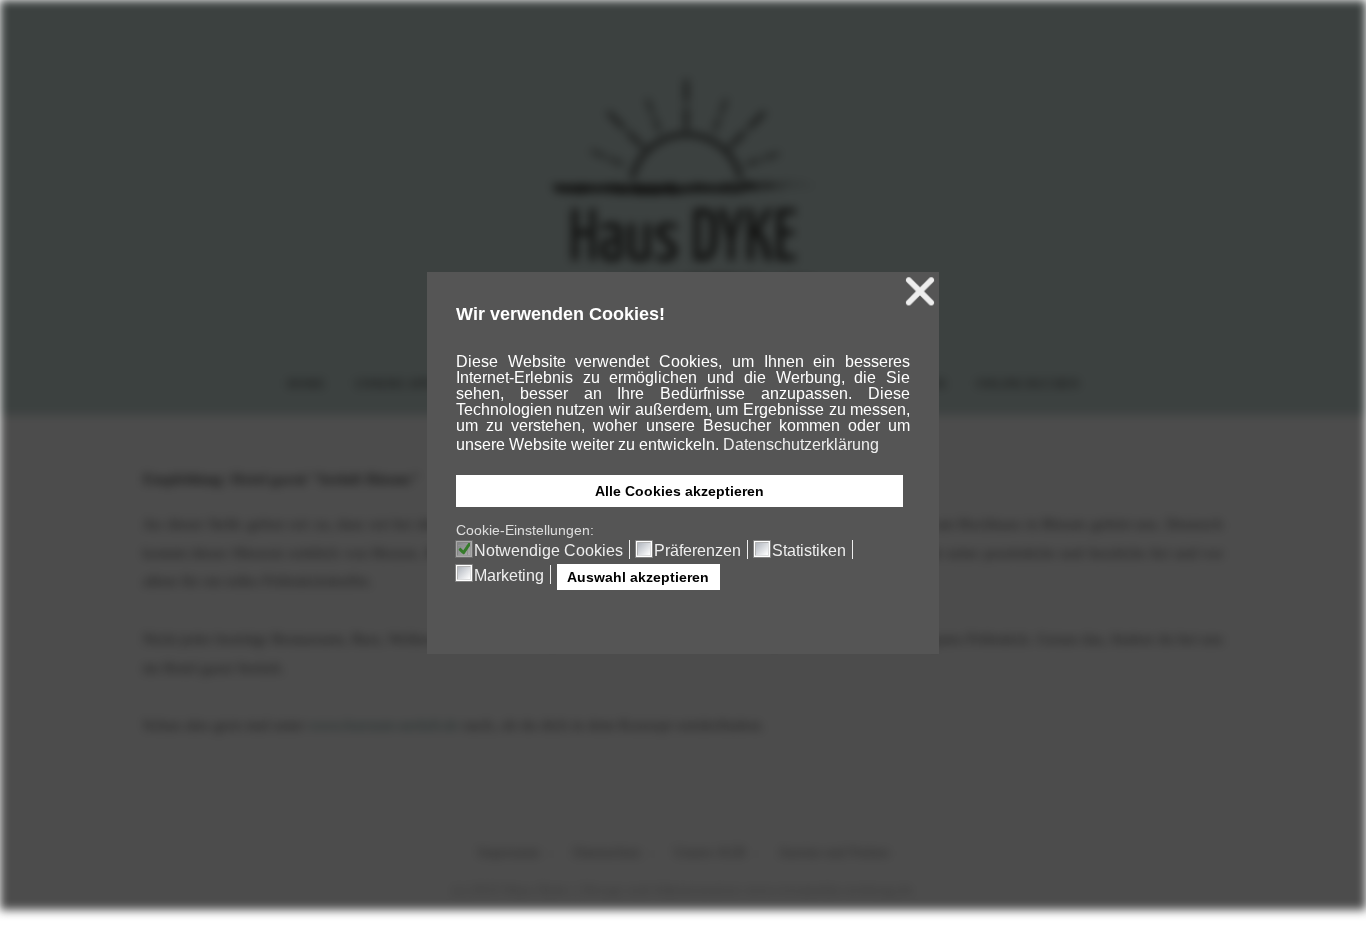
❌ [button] (920, 291)
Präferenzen (697, 551)
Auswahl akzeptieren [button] (638, 577)
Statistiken (809, 551)
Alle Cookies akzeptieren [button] (679, 491)
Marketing (509, 576)
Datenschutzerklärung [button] (801, 444)
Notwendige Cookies (548, 551)
